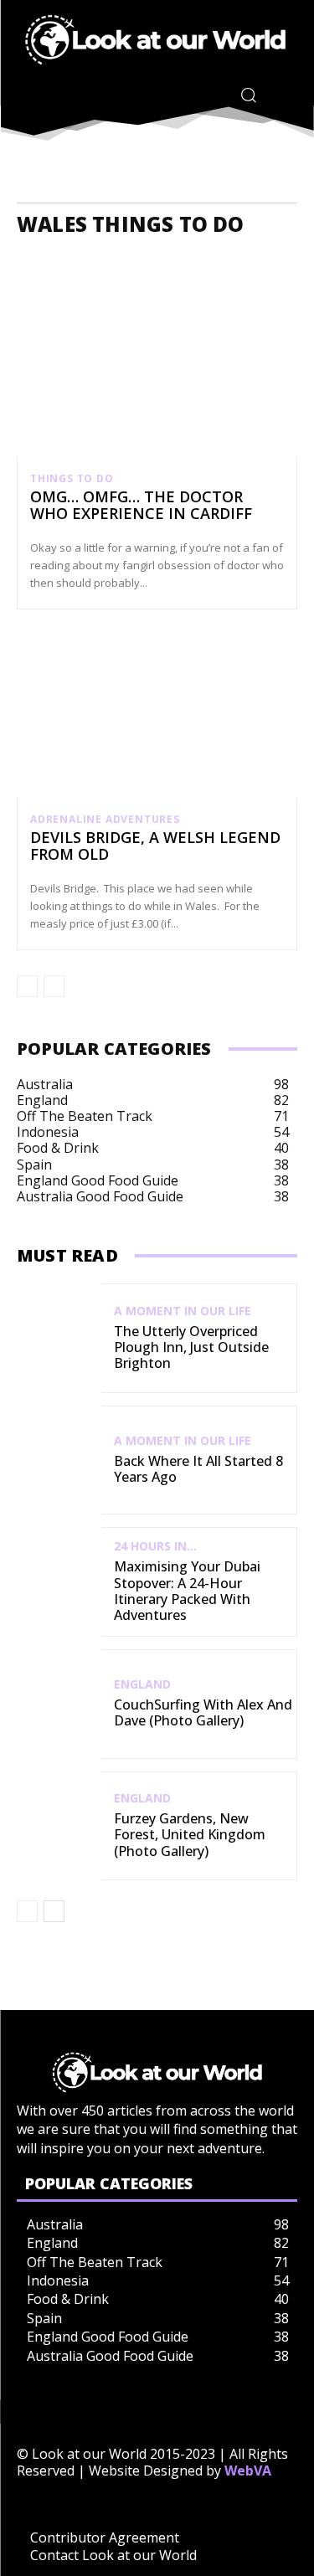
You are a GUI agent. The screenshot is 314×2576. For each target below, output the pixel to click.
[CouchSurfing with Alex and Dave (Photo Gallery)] (59, 1704)
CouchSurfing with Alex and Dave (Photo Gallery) (203, 1712)
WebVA (248, 2471)
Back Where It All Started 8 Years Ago (198, 1469)
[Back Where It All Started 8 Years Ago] (59, 1460)
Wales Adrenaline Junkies (217, 258)
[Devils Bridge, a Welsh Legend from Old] (157, 714)
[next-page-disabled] (54, 986)
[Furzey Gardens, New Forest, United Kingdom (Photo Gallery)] (59, 1826)
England (142, 1684)
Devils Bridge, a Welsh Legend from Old (155, 846)
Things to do (72, 479)
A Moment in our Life (183, 1311)
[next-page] (54, 1911)
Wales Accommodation (81, 258)
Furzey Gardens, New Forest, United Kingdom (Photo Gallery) (190, 1834)
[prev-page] (27, 986)
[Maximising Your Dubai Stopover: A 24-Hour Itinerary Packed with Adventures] (59, 1582)
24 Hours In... (155, 1546)
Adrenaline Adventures (105, 820)
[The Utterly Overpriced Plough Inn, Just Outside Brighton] (59, 1338)
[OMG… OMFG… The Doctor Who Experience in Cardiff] (157, 373)
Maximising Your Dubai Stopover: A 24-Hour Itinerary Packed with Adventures (187, 1591)
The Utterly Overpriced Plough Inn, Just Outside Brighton (191, 1347)
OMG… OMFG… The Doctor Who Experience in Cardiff (141, 505)
